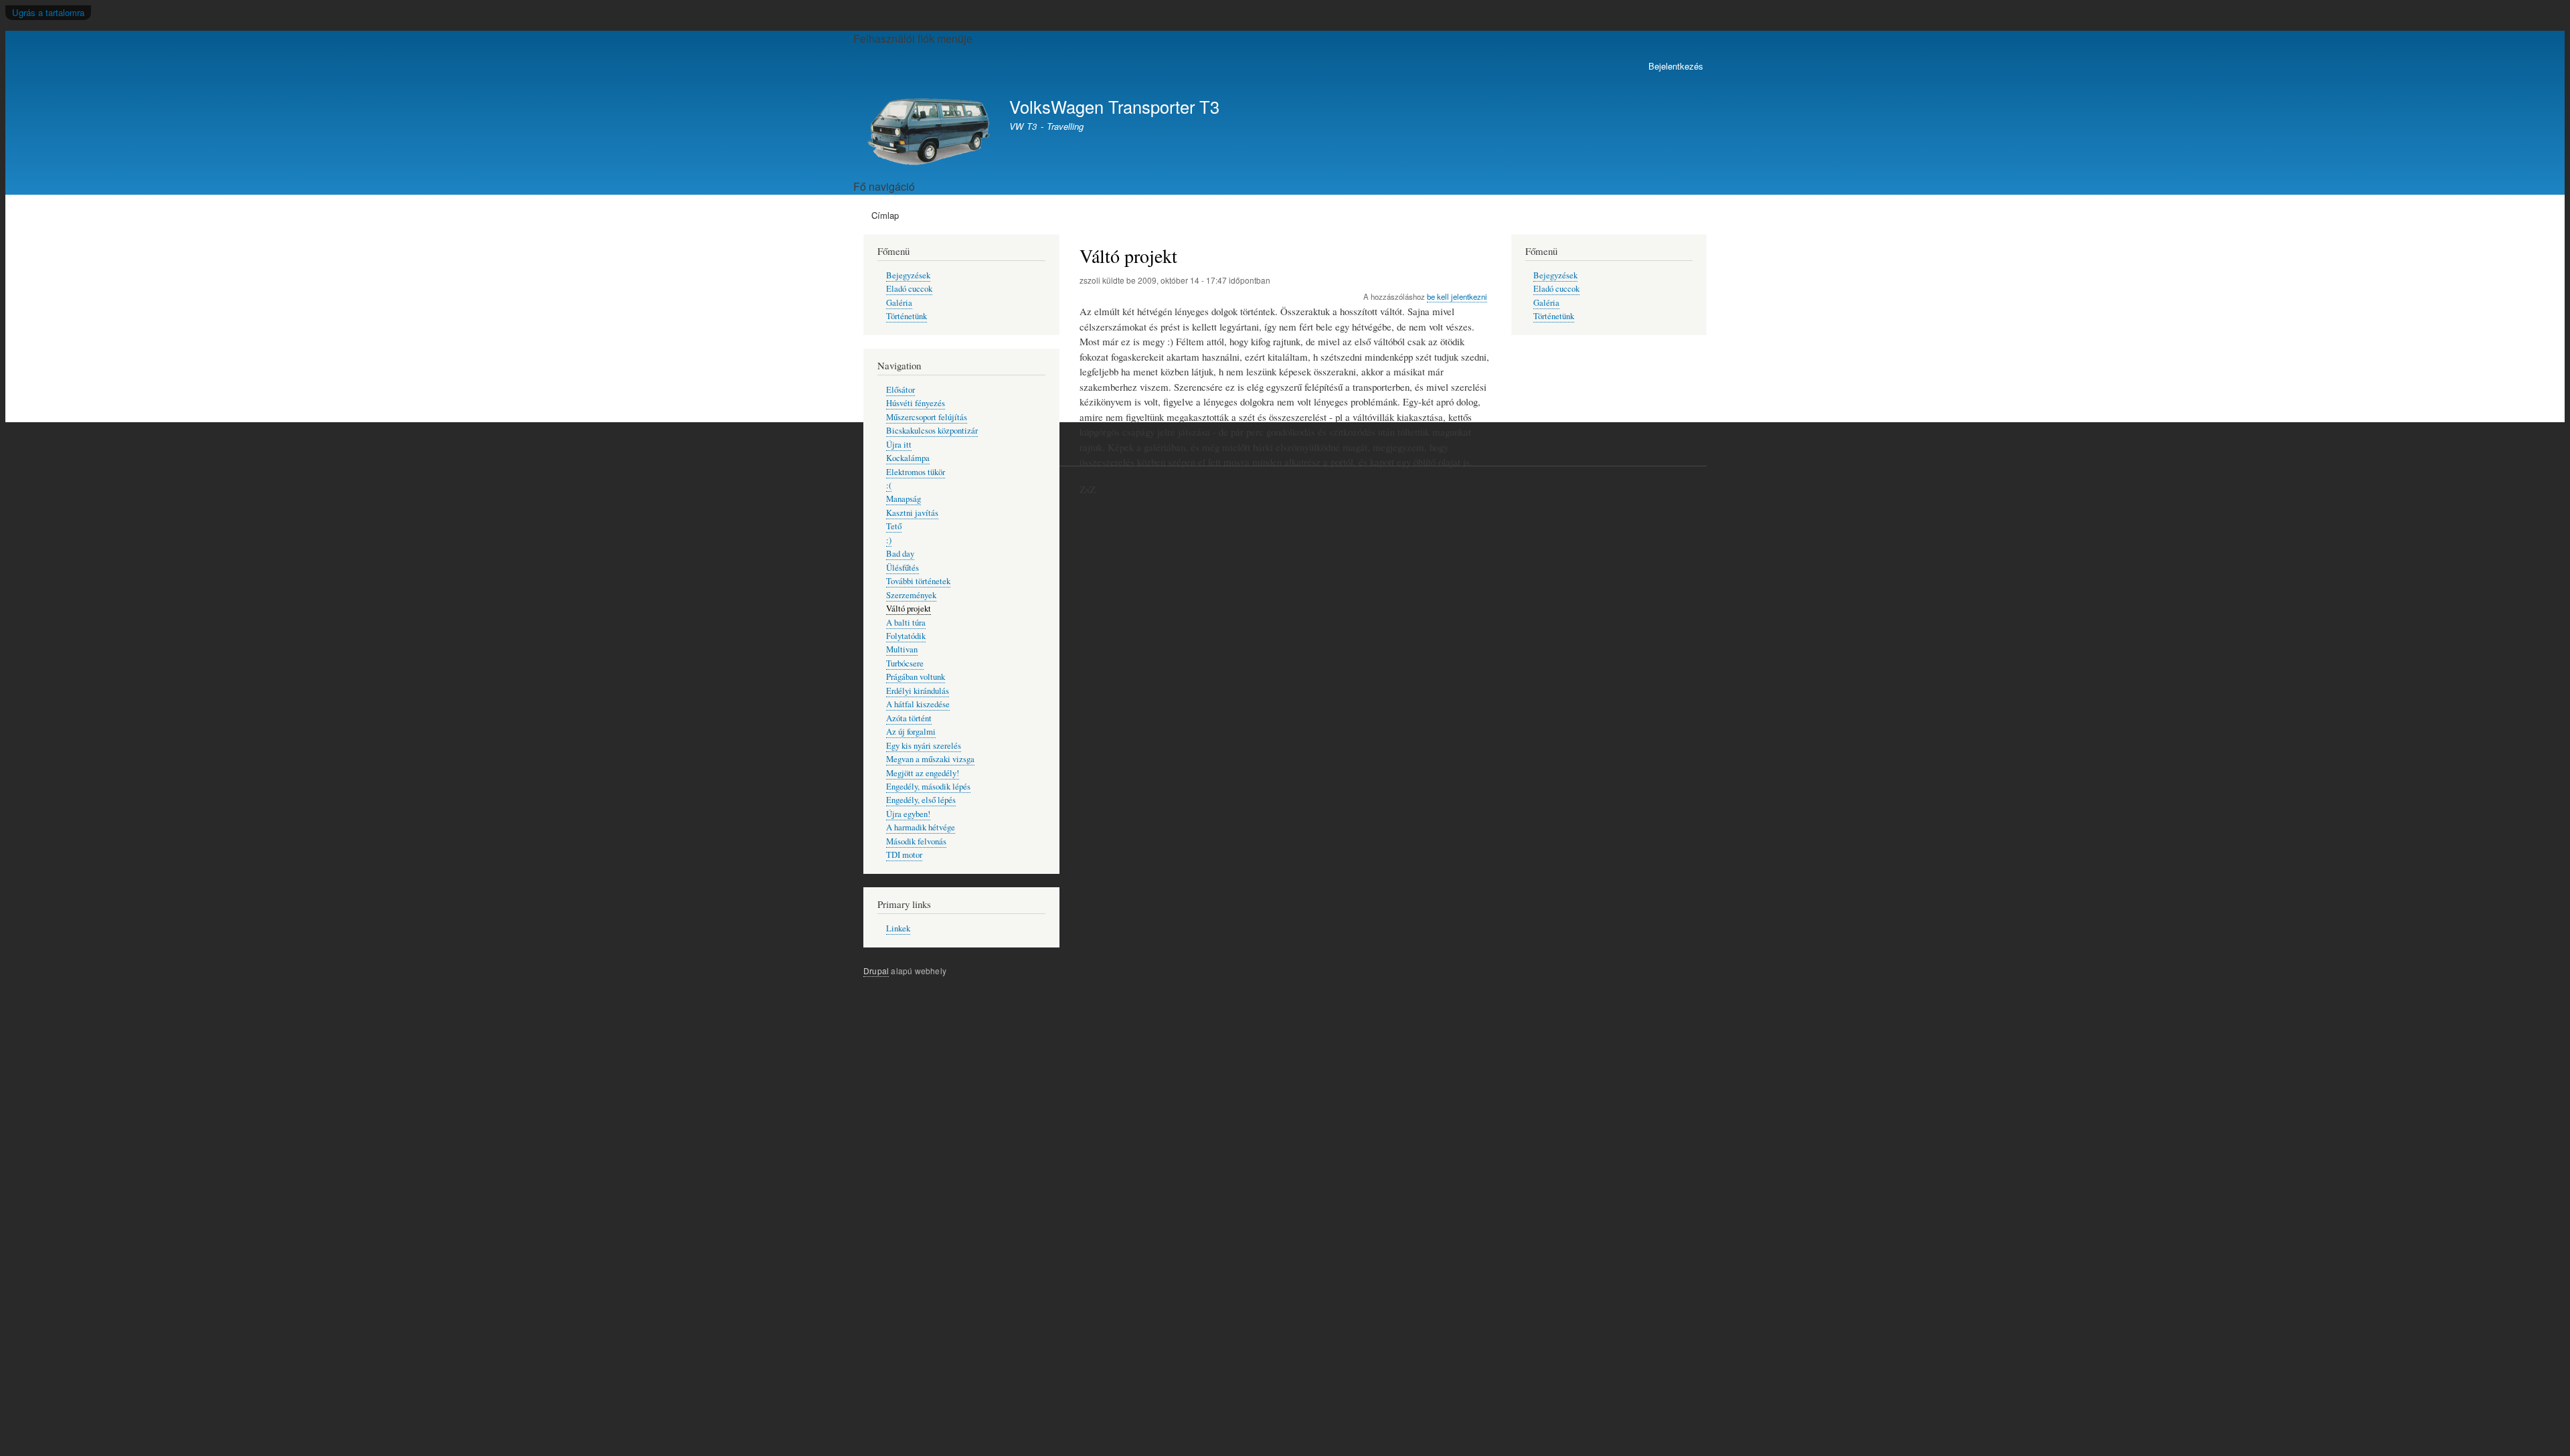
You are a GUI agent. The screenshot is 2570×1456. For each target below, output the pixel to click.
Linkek (898, 928)
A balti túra (906, 623)
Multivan (902, 649)
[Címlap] (930, 131)
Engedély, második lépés (928, 787)
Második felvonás (916, 841)
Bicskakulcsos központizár (932, 431)
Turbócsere (905, 663)
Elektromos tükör (916, 472)
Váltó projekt (909, 609)
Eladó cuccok (909, 289)
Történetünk (907, 316)
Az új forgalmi (911, 732)
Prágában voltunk (916, 677)
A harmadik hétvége (921, 827)
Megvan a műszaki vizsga (930, 759)
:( (889, 485)
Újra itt (899, 445)
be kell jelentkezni (1457, 296)
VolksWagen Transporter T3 (1114, 106)
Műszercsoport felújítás (927, 417)
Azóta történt (909, 718)
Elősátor (901, 390)
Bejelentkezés (1676, 66)
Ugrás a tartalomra (48, 12)
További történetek (918, 581)
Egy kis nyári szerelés (924, 746)
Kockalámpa (908, 458)
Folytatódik (906, 636)
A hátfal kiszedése (918, 704)
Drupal (876, 971)
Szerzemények (911, 595)
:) (889, 540)
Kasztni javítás (912, 513)
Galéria (899, 303)
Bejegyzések (908, 275)
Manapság (904, 499)
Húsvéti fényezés (916, 403)
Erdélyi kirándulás (918, 691)
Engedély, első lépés (921, 800)
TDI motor (904, 855)
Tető (894, 526)
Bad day (900, 554)
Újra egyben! (908, 814)
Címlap (885, 215)
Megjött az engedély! (923, 773)
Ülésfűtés (903, 568)
